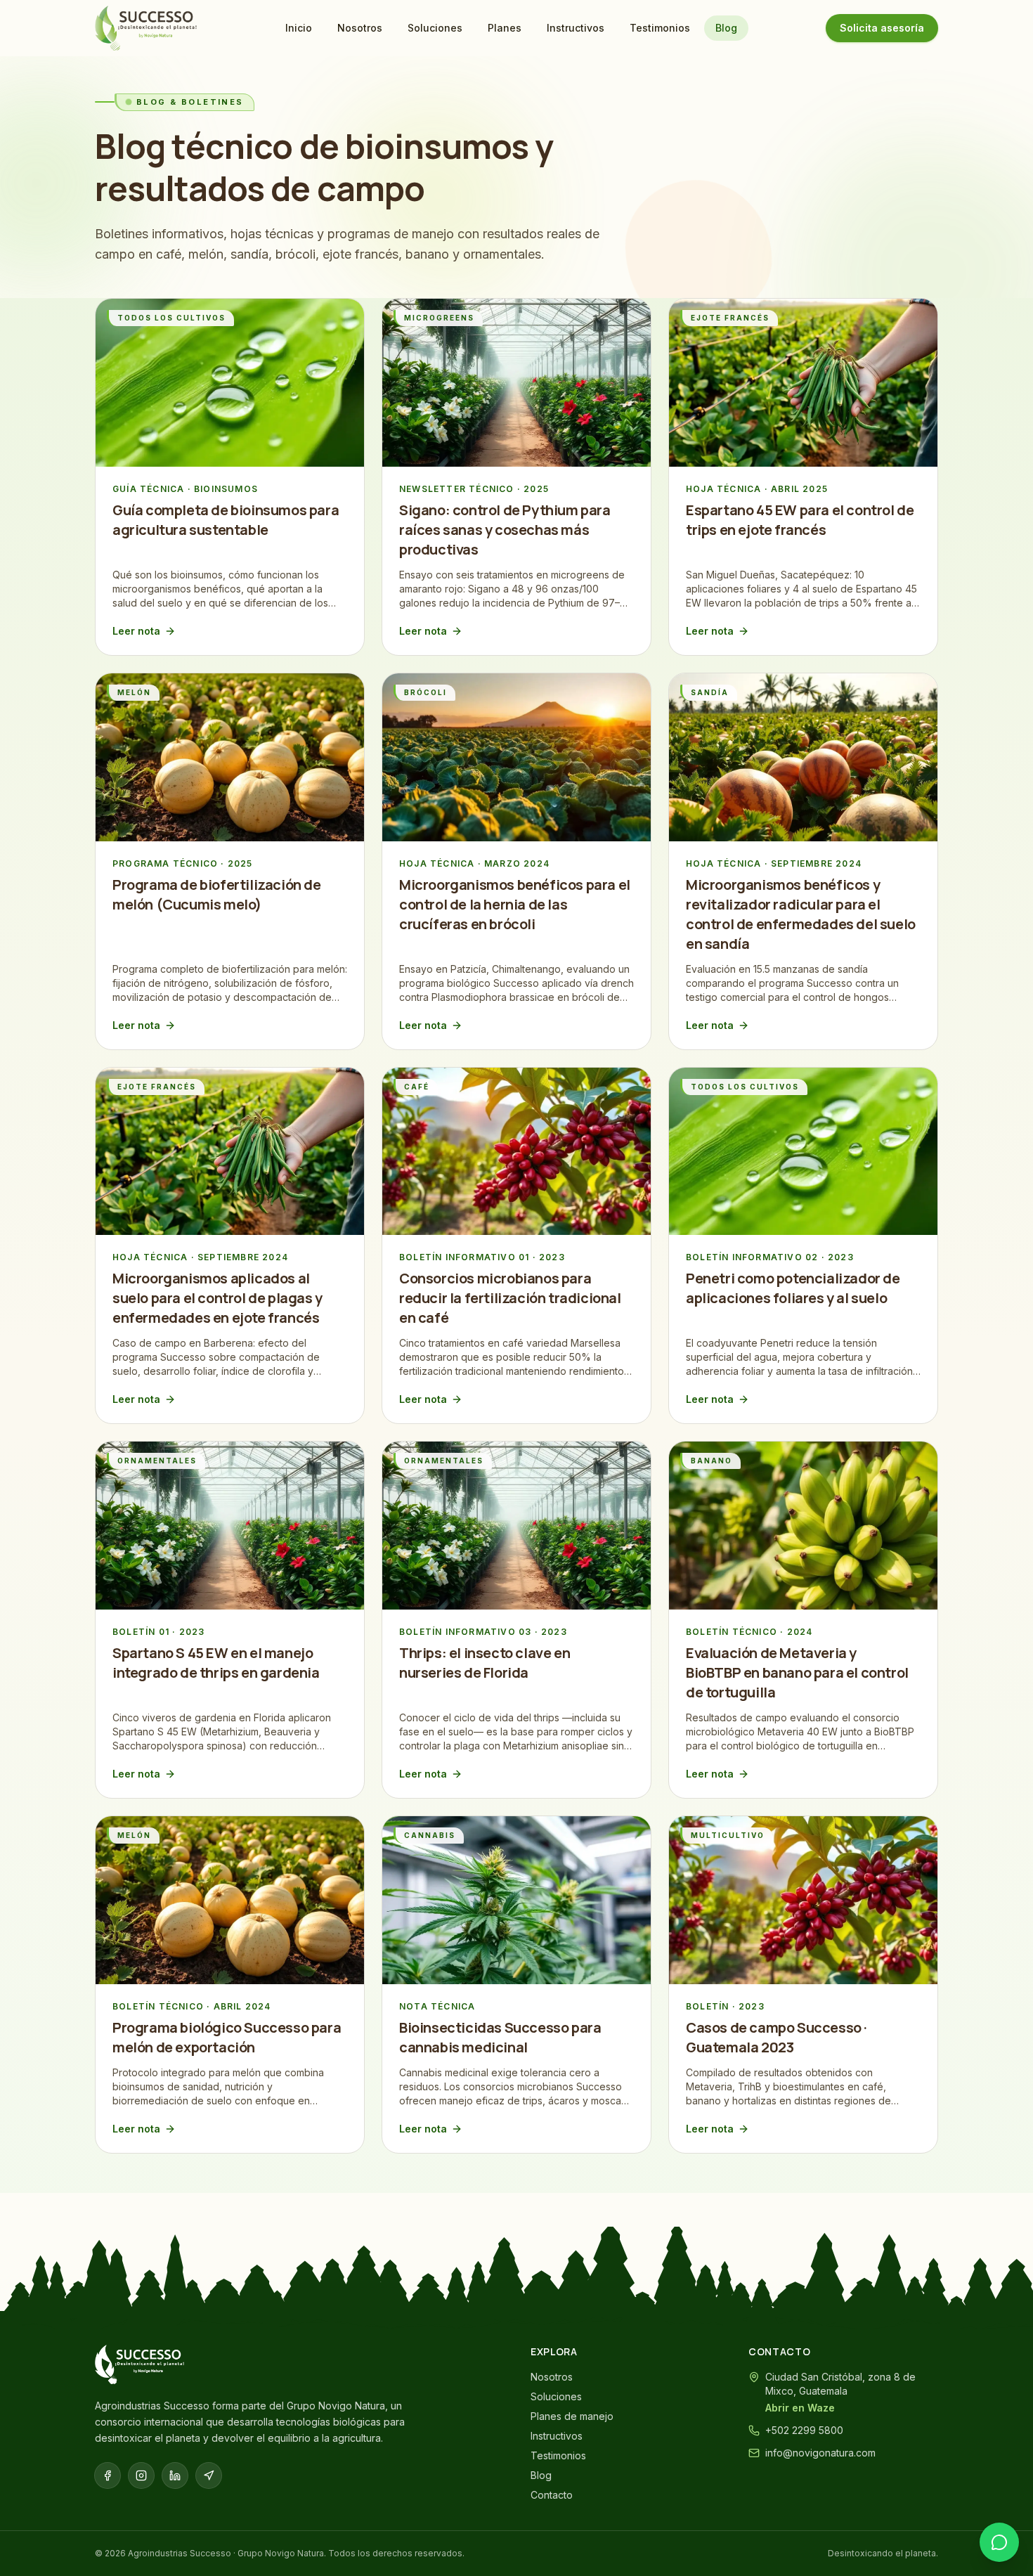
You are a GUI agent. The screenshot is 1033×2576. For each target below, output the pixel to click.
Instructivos (576, 28)
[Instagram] (141, 2475)
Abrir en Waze (800, 2408)
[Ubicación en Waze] (209, 2475)
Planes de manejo (572, 2416)
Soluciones (435, 28)
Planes (505, 28)
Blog (726, 28)
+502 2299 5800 (804, 2430)
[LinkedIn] (175, 2475)
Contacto (552, 2495)
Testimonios (660, 28)
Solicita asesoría (882, 28)
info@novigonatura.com (820, 2453)
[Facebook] (108, 2475)
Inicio (299, 28)
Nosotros (360, 28)
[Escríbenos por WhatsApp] (999, 2542)
